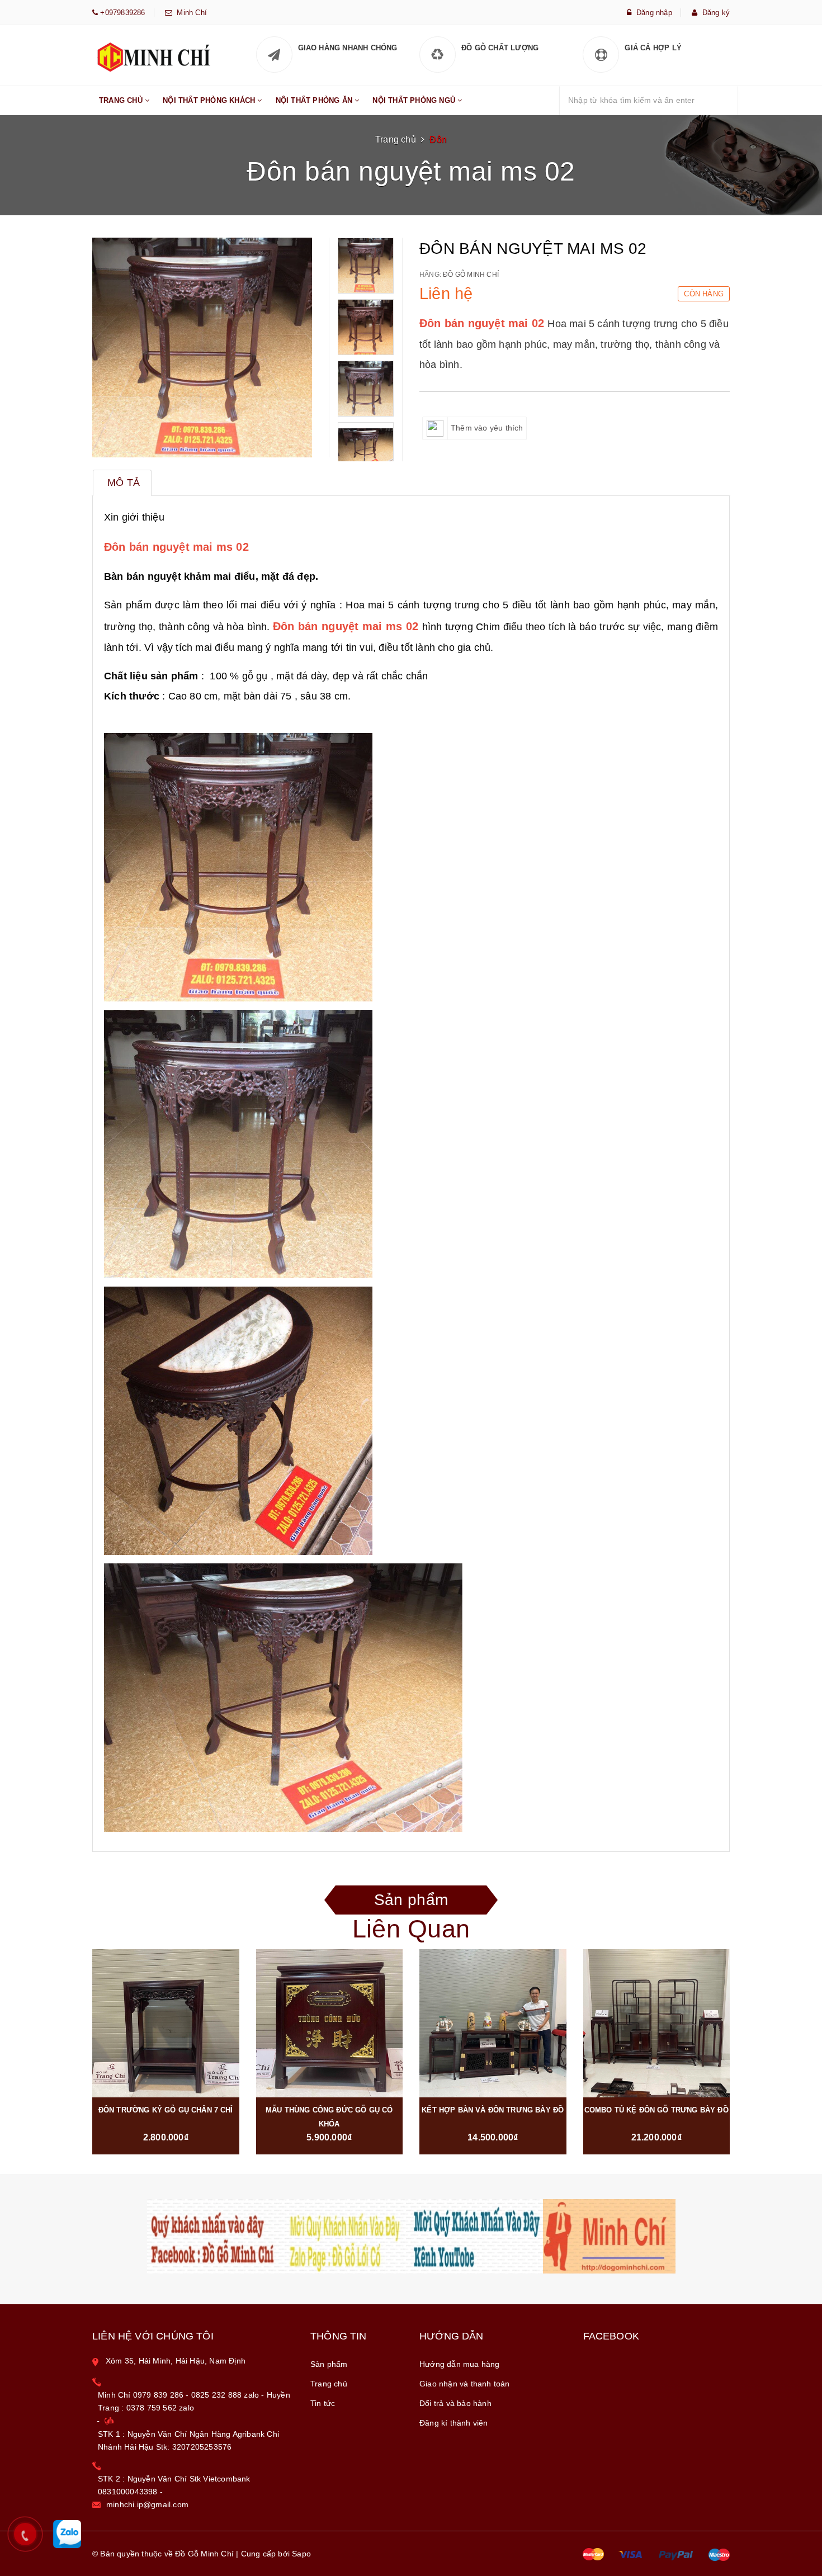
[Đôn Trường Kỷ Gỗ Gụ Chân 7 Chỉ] (166, 2023)
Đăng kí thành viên (454, 2423)
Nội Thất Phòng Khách (210, 100)
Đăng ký (714, 13)
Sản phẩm (411, 1903)
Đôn (438, 140)
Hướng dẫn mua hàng (460, 2364)
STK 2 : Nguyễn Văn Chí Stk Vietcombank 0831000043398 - (174, 2485)
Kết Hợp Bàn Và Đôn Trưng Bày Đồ (493, 2110)
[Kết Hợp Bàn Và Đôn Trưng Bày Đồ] (493, 2023)
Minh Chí (190, 13)
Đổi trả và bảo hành (455, 2403)
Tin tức (323, 2403)
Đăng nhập (652, 13)
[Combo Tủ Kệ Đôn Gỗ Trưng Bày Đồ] (657, 2023)
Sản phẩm (329, 2364)
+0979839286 (121, 13)
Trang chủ (329, 2384)
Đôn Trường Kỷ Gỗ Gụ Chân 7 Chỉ (166, 2110)
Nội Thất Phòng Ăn (315, 100)
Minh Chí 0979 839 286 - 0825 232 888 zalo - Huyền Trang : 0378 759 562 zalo (194, 2401)
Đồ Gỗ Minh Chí (471, 275)
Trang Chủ (122, 100)
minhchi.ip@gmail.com (147, 2504)
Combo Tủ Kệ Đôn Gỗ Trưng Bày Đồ (656, 2110)
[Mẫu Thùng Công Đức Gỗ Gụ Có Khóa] (330, 2023)
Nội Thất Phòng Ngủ (415, 100)
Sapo (301, 2554)
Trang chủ (396, 140)
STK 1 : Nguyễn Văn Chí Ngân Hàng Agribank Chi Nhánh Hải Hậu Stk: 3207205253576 (188, 2440)
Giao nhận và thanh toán (465, 2384)
